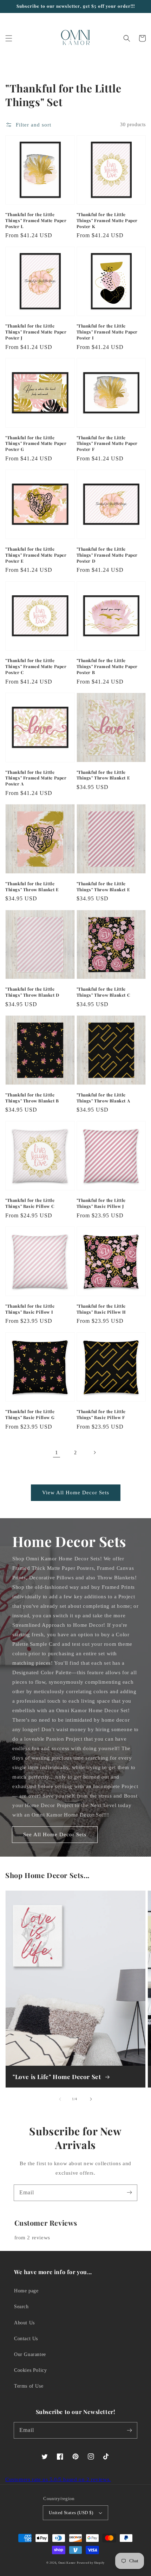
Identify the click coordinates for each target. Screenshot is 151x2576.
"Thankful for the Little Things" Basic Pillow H (101, 1309)
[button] (9, 38)
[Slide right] (91, 2099)
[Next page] (94, 1452)
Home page (26, 2291)
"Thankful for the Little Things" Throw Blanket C (103, 992)
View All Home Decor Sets (76, 1493)
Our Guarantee (30, 2354)
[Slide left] (60, 2099)
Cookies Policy (30, 2370)
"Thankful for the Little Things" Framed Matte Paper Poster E (36, 555)
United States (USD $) (71, 2513)
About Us (24, 2323)
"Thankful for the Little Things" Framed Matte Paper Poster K (107, 220)
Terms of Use (29, 2386)
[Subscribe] (129, 2193)
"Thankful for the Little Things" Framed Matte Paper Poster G (36, 444)
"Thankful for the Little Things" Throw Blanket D (32, 992)
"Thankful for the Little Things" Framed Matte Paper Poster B (107, 666)
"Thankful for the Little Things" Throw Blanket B (32, 1098)
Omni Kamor (67, 2563)
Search (21, 2307)
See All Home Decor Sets (55, 1834)
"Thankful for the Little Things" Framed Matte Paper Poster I (107, 332)
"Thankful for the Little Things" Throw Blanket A (103, 1098)
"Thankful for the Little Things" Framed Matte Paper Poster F (107, 444)
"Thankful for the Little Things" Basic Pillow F (101, 1414)
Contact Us (26, 2339)
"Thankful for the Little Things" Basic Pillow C (30, 1203)
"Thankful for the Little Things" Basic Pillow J (101, 1203)
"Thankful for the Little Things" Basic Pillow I (30, 1309)
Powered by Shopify (91, 2563)
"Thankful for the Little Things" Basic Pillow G (30, 1414)
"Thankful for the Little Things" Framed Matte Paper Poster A (36, 778)
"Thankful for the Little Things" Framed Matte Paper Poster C (36, 666)
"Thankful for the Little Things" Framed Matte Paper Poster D (107, 555)
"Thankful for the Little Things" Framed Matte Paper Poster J (36, 332)
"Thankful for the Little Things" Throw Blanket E (103, 775)
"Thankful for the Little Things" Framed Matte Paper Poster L (36, 220)
